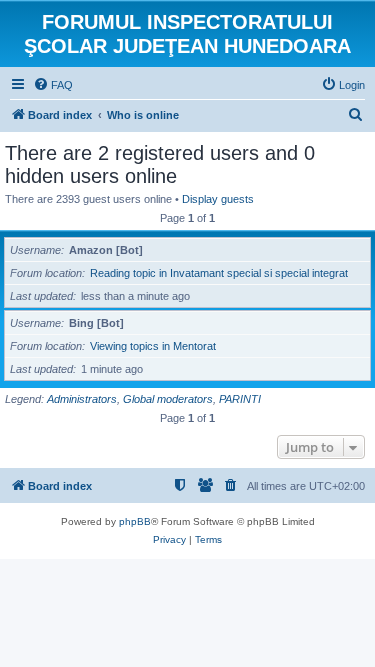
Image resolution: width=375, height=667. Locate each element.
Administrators (82, 399)
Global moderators (168, 399)
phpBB (135, 521)
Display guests (218, 199)
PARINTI (240, 399)
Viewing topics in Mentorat (153, 346)
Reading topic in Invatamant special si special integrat (219, 273)
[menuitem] (53, 85)
